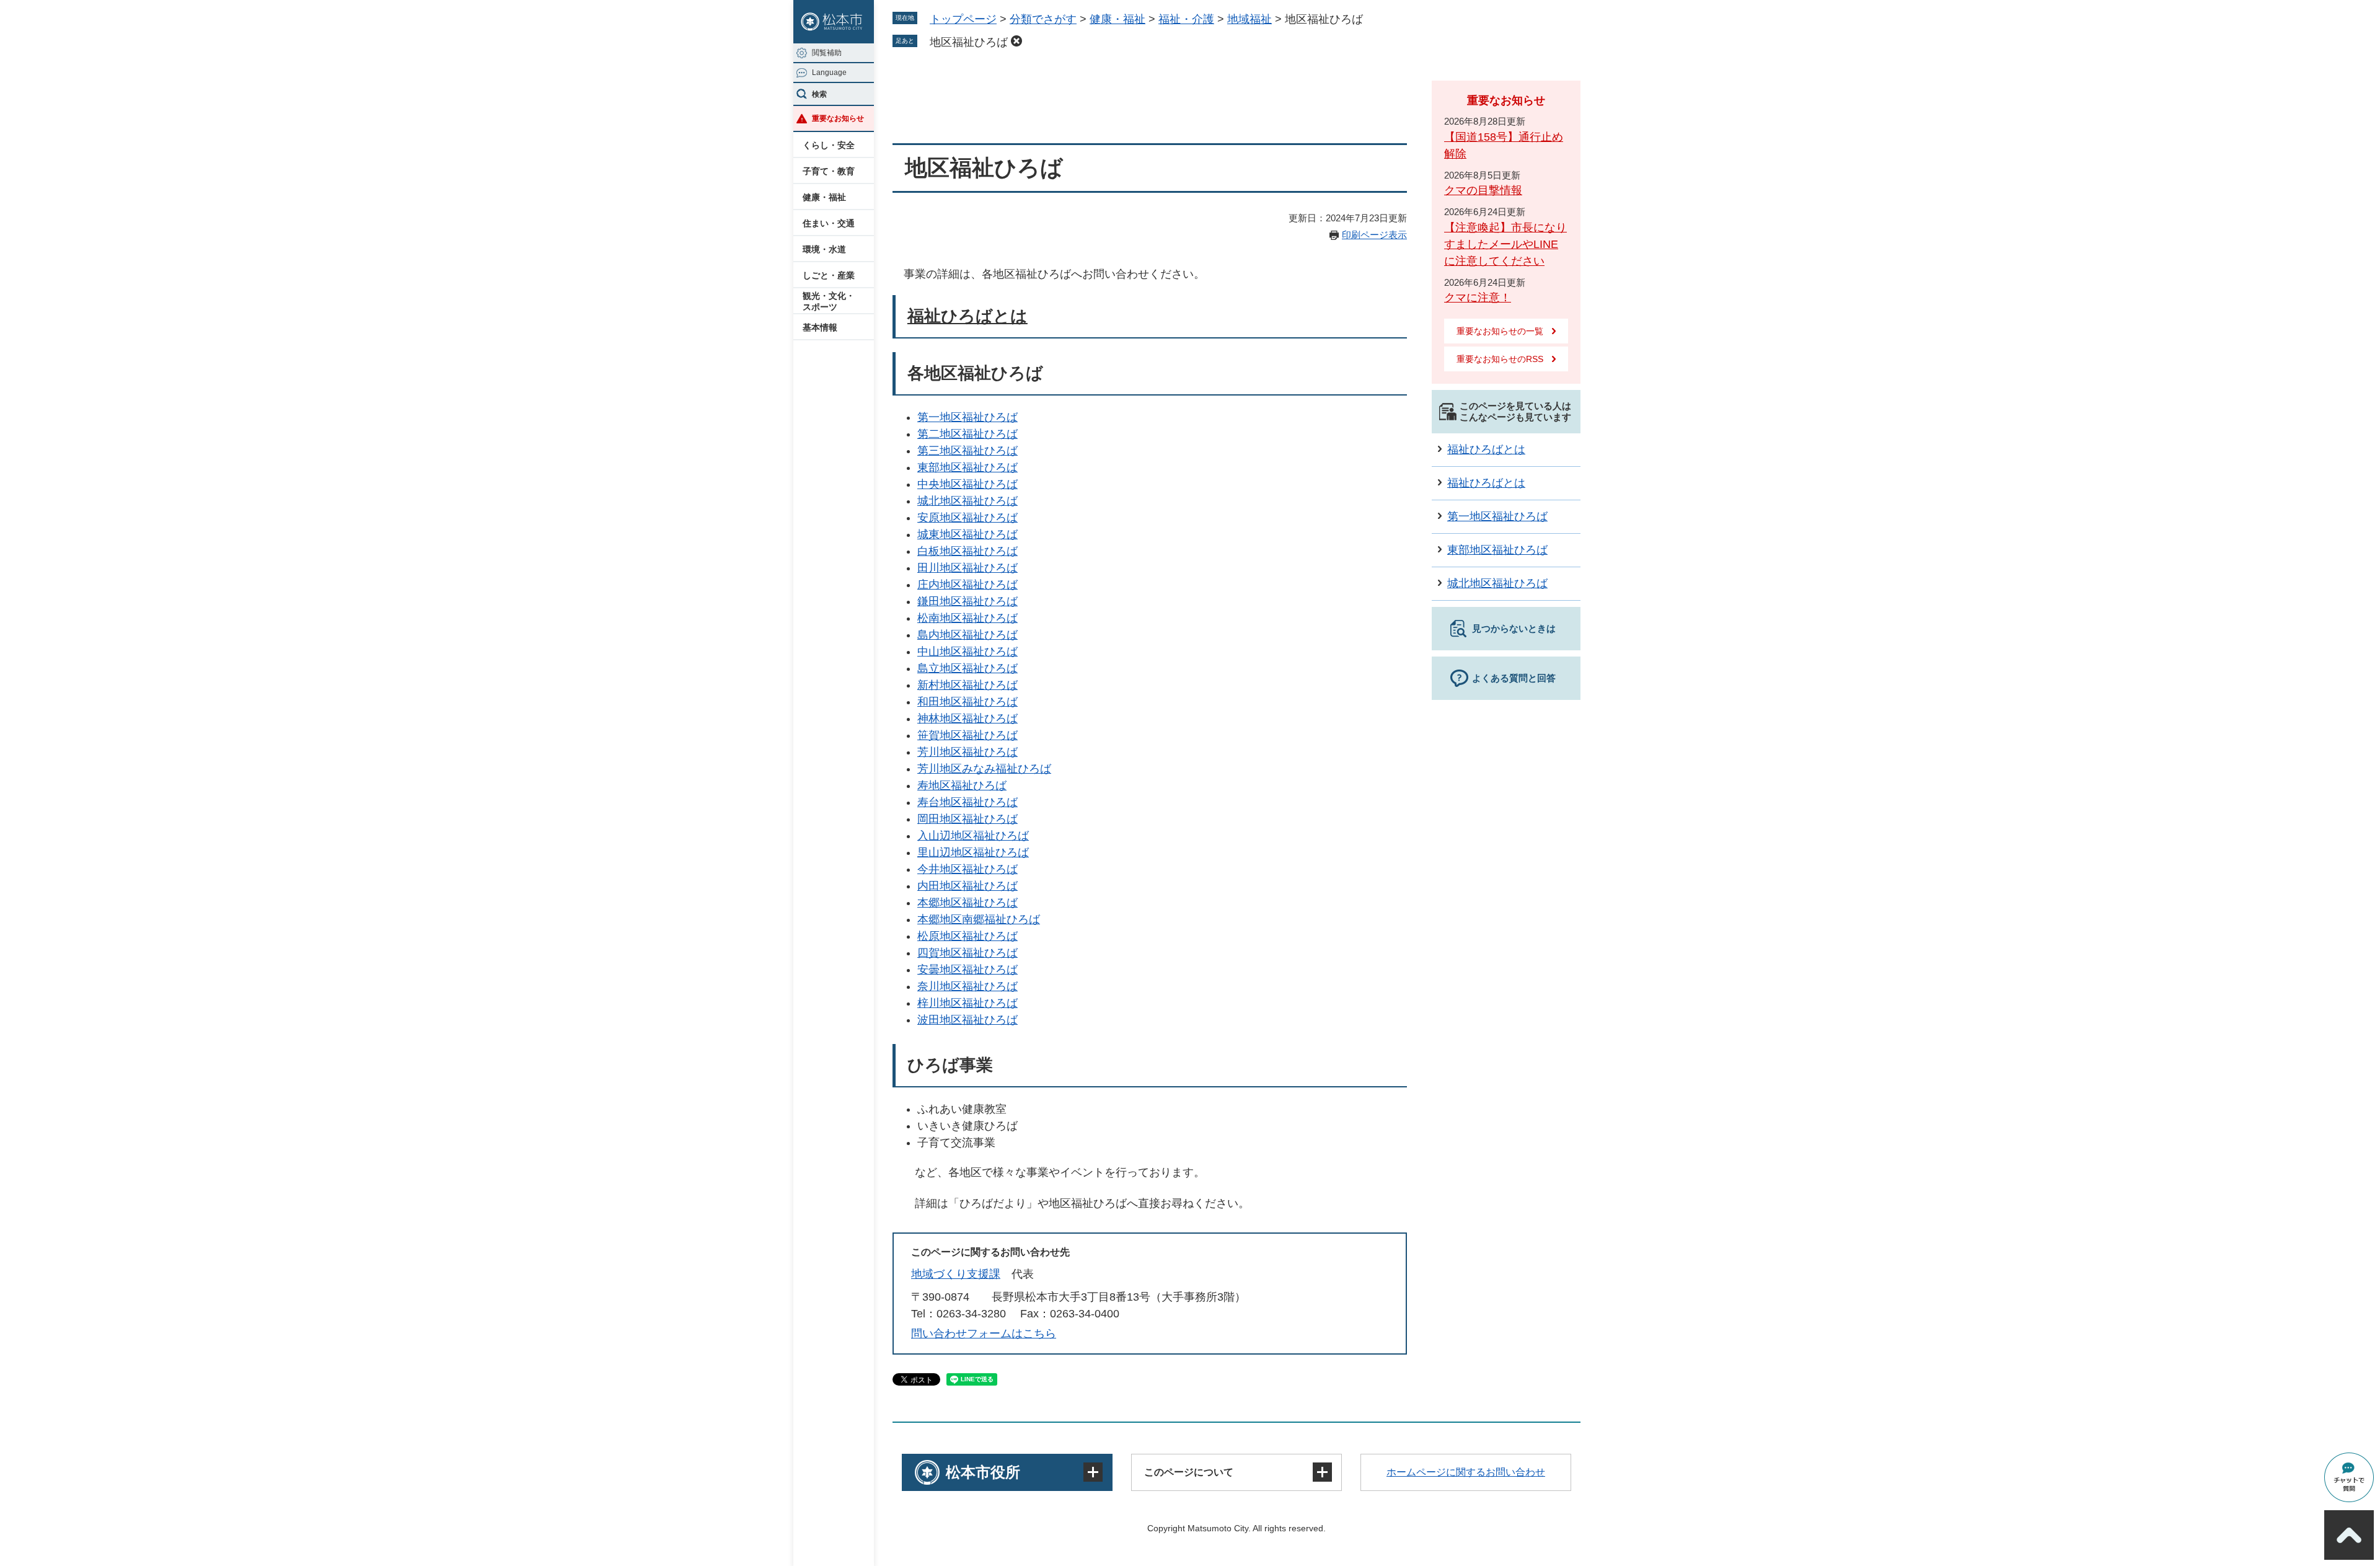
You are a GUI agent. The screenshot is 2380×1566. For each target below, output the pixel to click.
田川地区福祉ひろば (967, 568)
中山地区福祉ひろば (967, 652)
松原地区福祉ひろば (967, 936)
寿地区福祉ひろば (962, 785)
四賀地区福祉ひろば (967, 953)
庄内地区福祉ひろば (967, 585)
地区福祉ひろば (969, 42)
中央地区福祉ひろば (967, 484)
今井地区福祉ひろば (967, 869)
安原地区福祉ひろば (967, 518)
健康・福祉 (824, 197)
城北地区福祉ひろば (967, 501)
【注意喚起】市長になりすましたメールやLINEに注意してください (1505, 244)
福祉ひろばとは (967, 316)
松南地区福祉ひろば (967, 618)
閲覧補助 (827, 53)
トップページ (963, 19)
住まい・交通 (829, 223)
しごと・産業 (829, 275)
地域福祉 (1249, 19)
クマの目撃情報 (1483, 190)
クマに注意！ (1478, 298)
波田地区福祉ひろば (967, 1020)
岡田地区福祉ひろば (967, 819)
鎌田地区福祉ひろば (967, 601)
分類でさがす (1043, 19)
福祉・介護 (1186, 19)
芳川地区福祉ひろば (967, 752)
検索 (819, 94)
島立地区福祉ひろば (967, 668)
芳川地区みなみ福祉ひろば (984, 769)
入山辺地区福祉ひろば (973, 836)
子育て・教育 (829, 171)
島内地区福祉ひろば (967, 635)
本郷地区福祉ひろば (967, 903)
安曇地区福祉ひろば (967, 970)
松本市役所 (983, 1472)
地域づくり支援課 (956, 1274)
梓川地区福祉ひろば (967, 1003)
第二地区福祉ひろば (967, 434)
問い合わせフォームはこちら (984, 1334)
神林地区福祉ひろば (967, 719)
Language (829, 73)
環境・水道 (824, 249)
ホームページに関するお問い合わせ (1466, 1472)
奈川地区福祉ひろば (967, 986)
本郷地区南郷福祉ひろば (979, 919)
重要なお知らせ (838, 118)
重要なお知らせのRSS (1500, 359)
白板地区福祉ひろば (967, 551)
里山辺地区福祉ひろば (973, 852)
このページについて (1189, 1472)
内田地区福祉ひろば (967, 886)
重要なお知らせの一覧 (1500, 331)
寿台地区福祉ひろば (967, 802)
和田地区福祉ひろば (967, 702)
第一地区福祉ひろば (967, 417)
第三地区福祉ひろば (967, 451)
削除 (1016, 41)
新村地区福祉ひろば (967, 685)
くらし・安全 (829, 145)
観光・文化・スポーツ (829, 301)
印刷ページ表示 (1374, 235)
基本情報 (820, 327)
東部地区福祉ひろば (967, 467)
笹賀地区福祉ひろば (967, 735)
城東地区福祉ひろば (967, 534)
